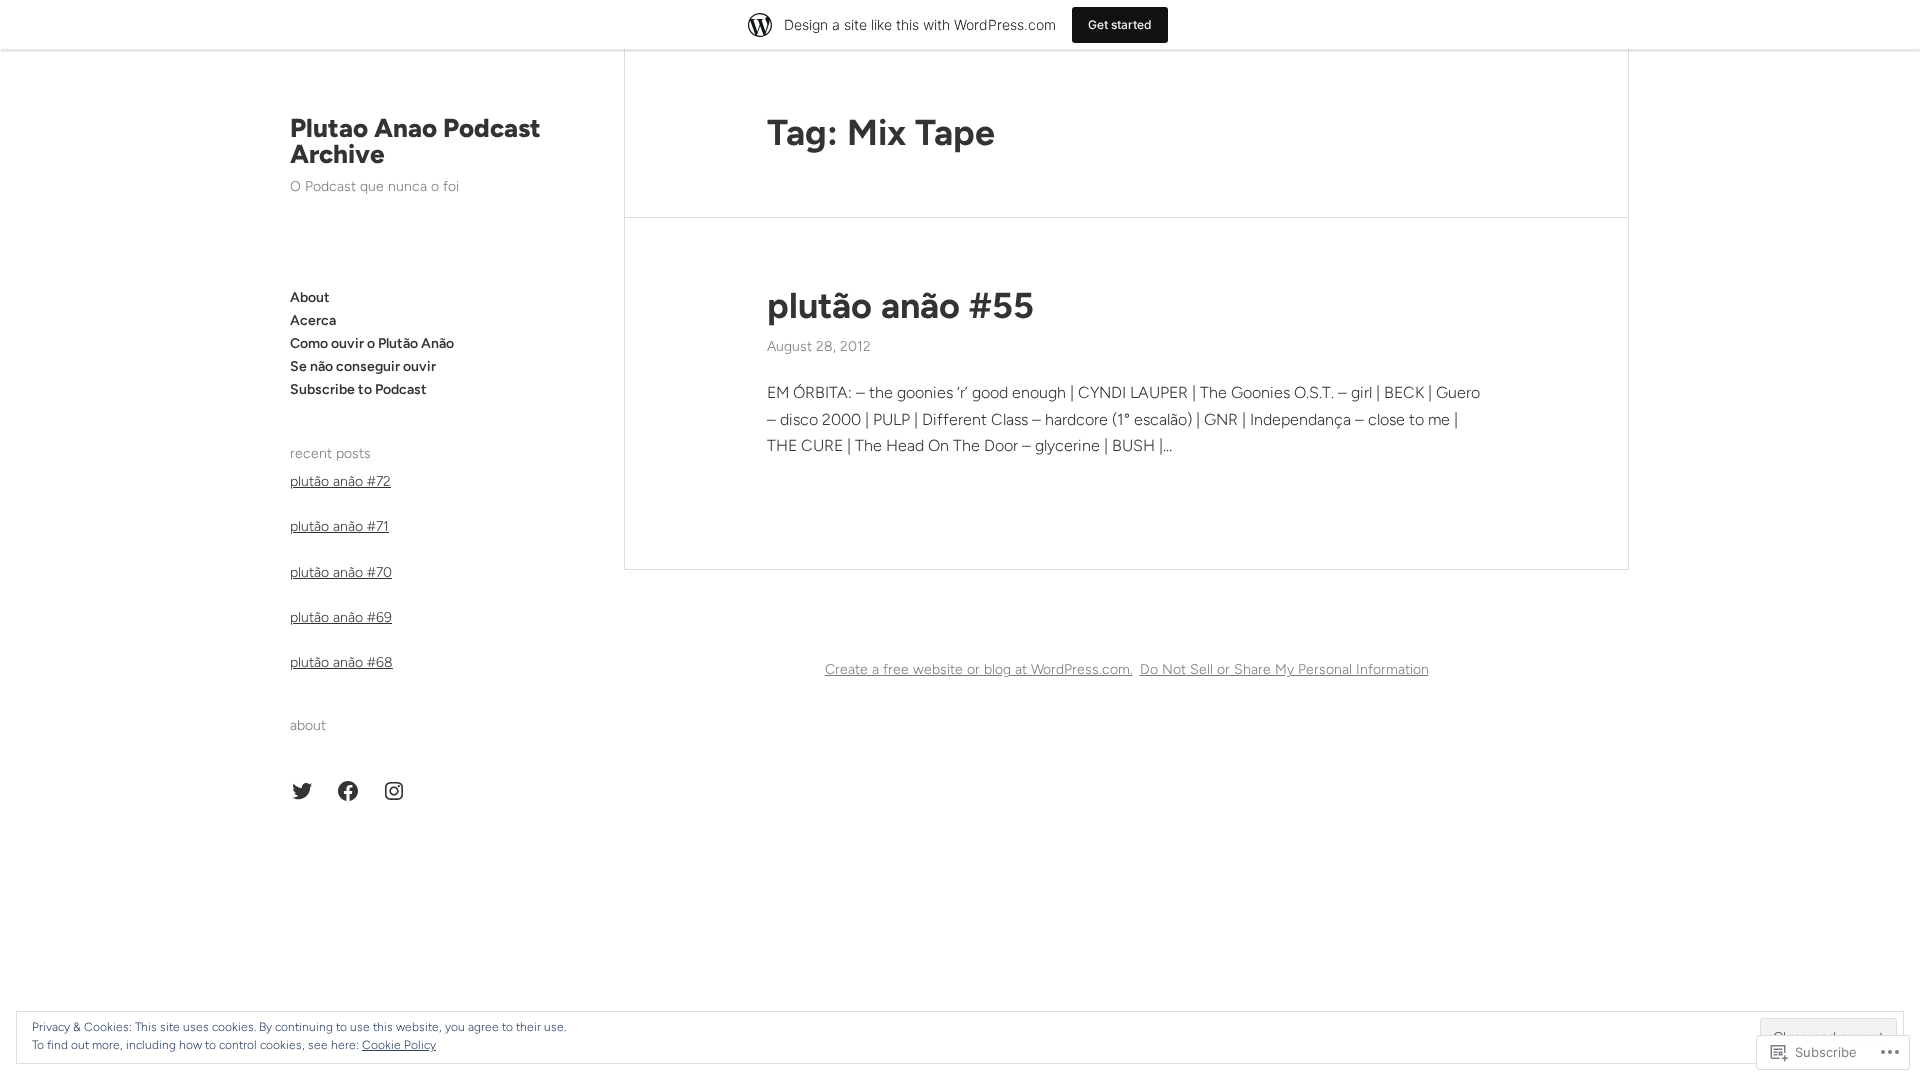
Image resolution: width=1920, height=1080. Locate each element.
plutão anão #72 (340, 481)
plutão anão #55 (900, 305)
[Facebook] (348, 791)
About (310, 297)
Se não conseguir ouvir (363, 366)
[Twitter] (302, 791)
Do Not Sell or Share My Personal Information (1284, 669)
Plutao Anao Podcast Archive (415, 141)
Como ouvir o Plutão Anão (372, 343)
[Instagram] (394, 791)
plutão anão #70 (341, 572)
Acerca (313, 320)
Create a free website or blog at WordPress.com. (979, 669)
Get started (1120, 24)
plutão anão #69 (341, 617)
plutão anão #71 (339, 526)
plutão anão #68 (341, 662)
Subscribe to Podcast (358, 389)
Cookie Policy (399, 1045)
